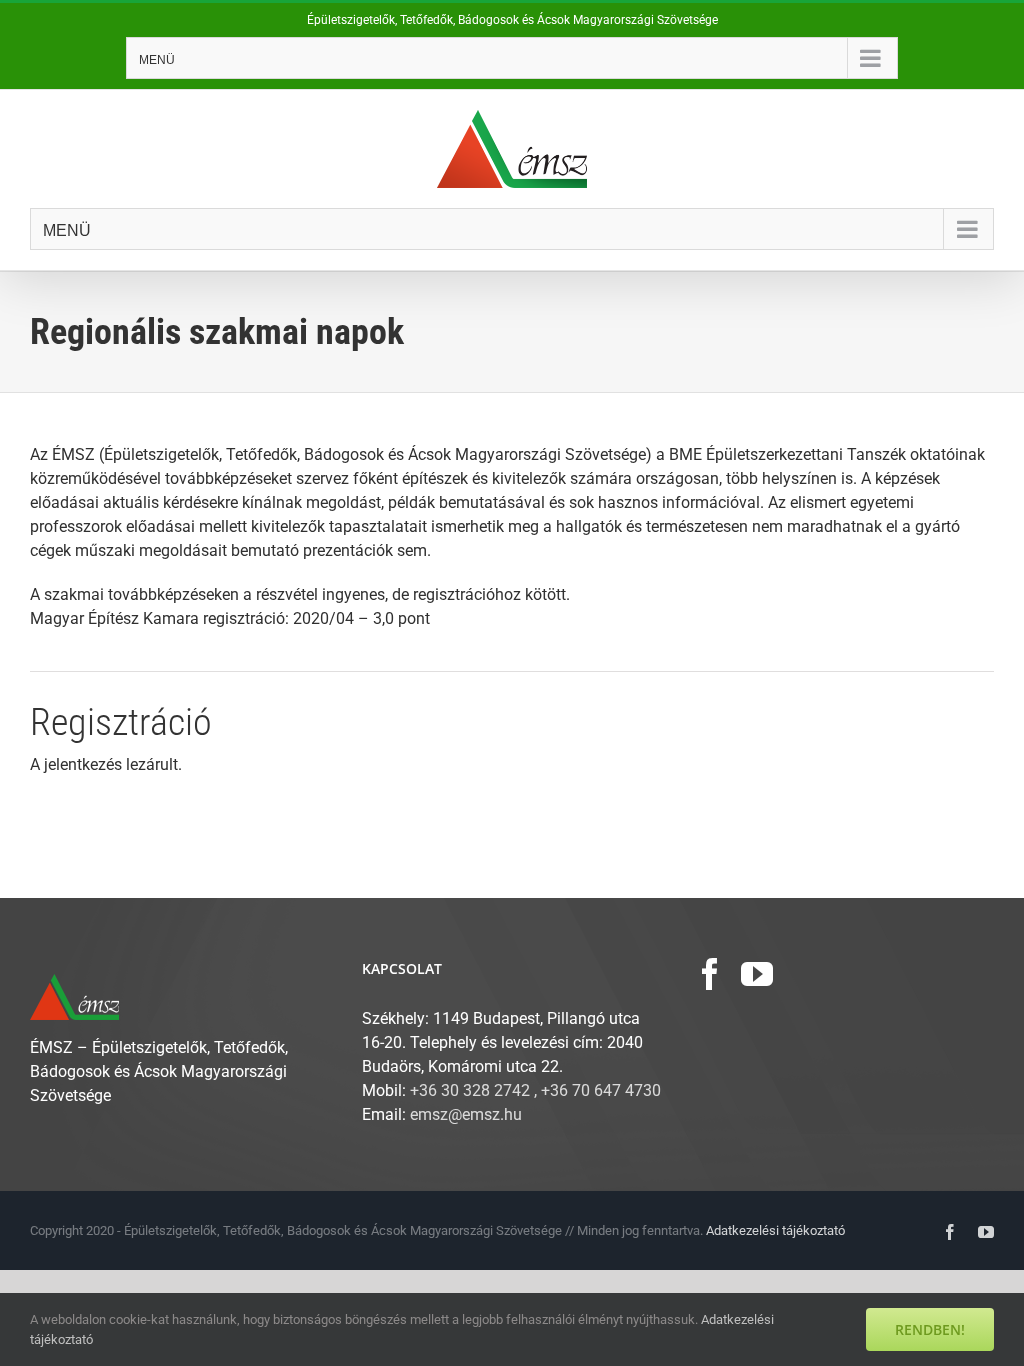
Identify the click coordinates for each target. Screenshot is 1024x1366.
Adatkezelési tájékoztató (775, 1230)
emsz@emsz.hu (466, 1114)
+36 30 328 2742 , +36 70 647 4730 (535, 1090)
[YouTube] (757, 974)
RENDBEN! (930, 1329)
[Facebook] (710, 974)
